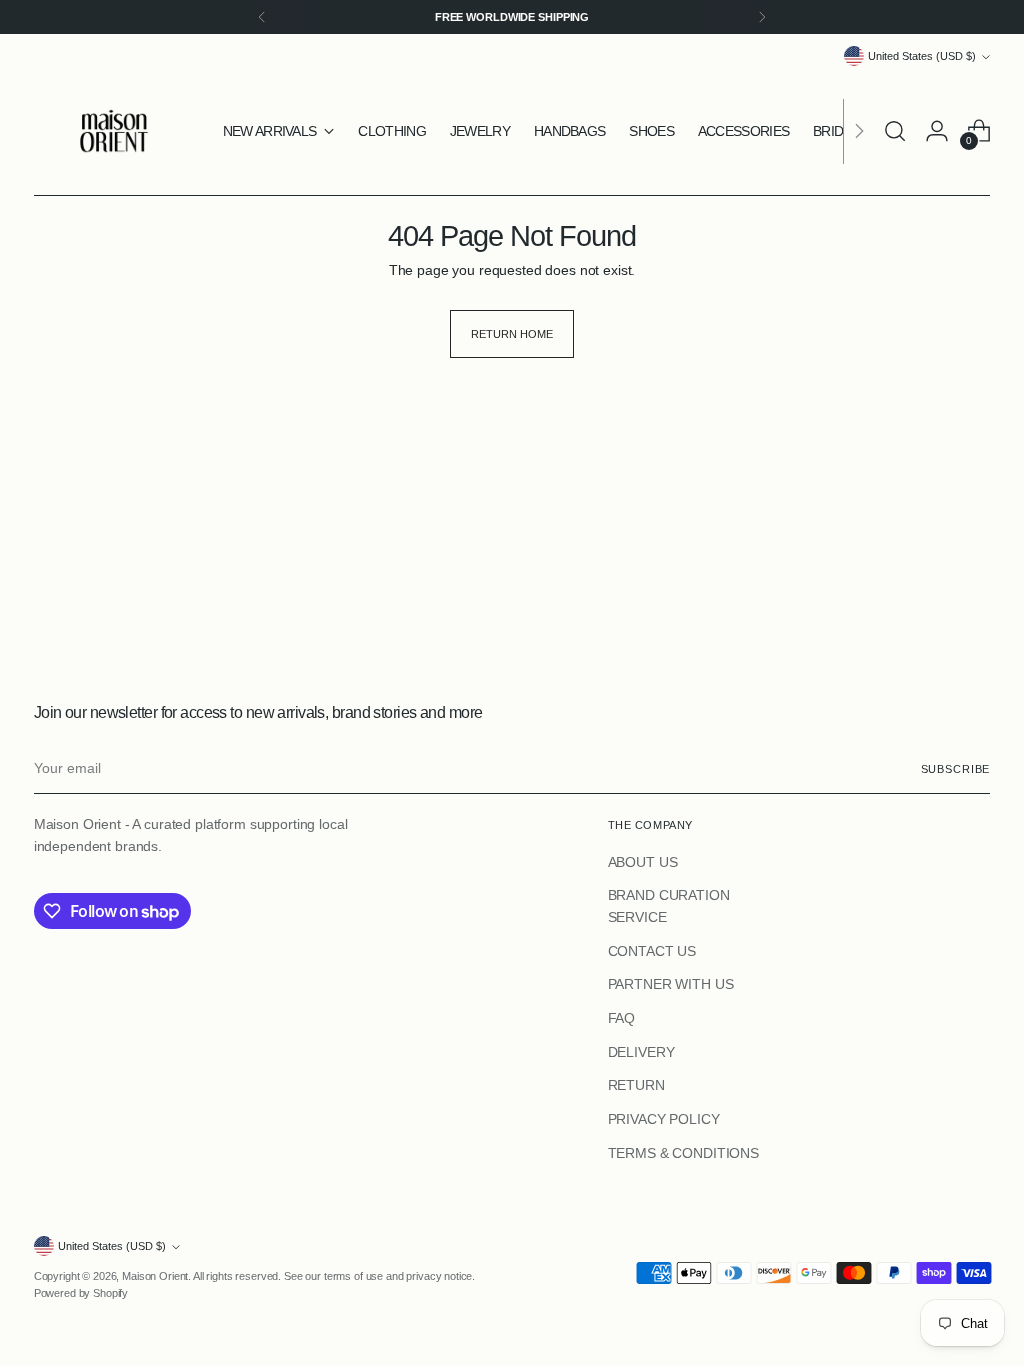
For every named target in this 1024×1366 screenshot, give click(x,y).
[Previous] (262, 17)
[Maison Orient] (114, 131)
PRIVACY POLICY (664, 1119)
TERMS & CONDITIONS (683, 1153)
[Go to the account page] (937, 131)
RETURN (636, 1085)
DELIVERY (641, 1052)
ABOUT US (643, 862)
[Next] (762, 17)
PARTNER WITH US (671, 984)
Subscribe (956, 769)
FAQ (622, 1018)
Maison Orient (155, 1276)
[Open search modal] (895, 131)
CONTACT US (652, 951)
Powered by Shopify (81, 1293)
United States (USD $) (922, 56)
